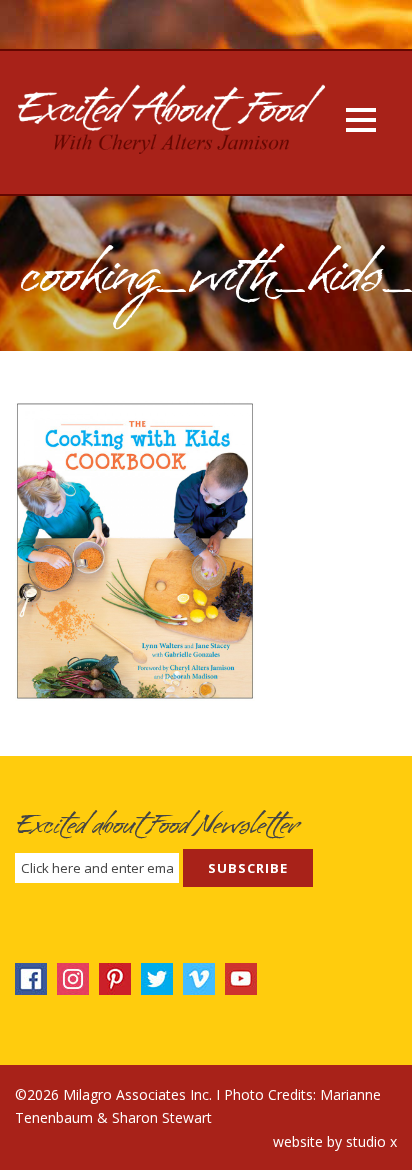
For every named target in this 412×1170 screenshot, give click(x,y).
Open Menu (360, 119)
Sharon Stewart (162, 1117)
